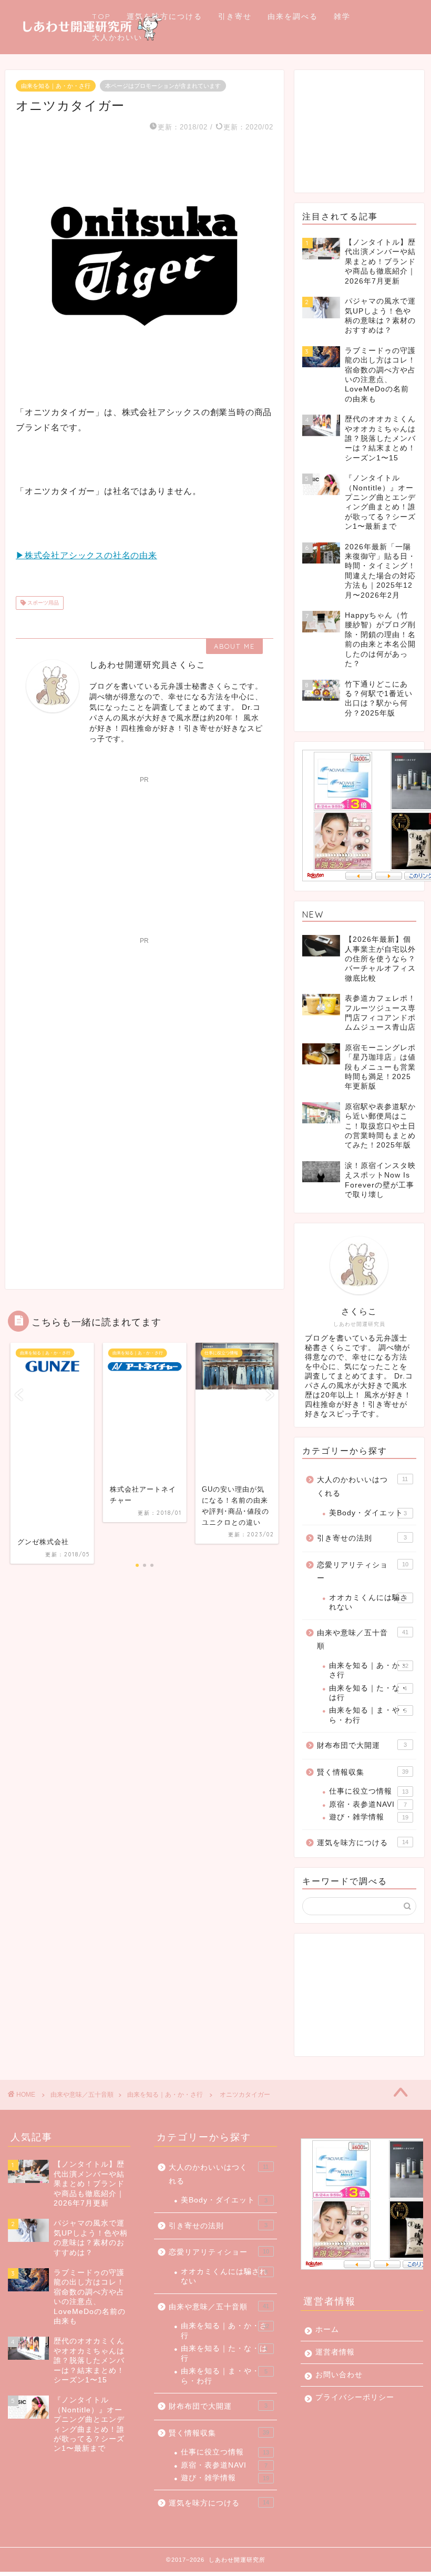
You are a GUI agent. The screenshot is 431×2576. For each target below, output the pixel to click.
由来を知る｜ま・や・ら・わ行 (368, 1715)
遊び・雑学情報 (369, 1817)
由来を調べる (293, 16)
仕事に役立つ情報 (369, 1791)
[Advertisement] (145, 853)
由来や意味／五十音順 (363, 1640)
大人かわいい (117, 37)
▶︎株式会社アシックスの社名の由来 (86, 555)
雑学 (342, 16)
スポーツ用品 (42, 603)
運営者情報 (335, 2352)
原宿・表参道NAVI (368, 1804)
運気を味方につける (165, 16)
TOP (101, 16)
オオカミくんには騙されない (368, 1602)
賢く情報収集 (363, 1772)
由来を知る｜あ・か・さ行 (56, 86)
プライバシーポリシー (355, 2397)
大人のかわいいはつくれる (362, 1487)
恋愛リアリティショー (363, 1572)
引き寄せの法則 (362, 1538)
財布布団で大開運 (362, 1745)
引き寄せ (235, 16)
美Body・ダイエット (368, 1513)
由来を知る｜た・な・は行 (368, 1693)
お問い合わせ (339, 2375)
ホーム (327, 2330)
